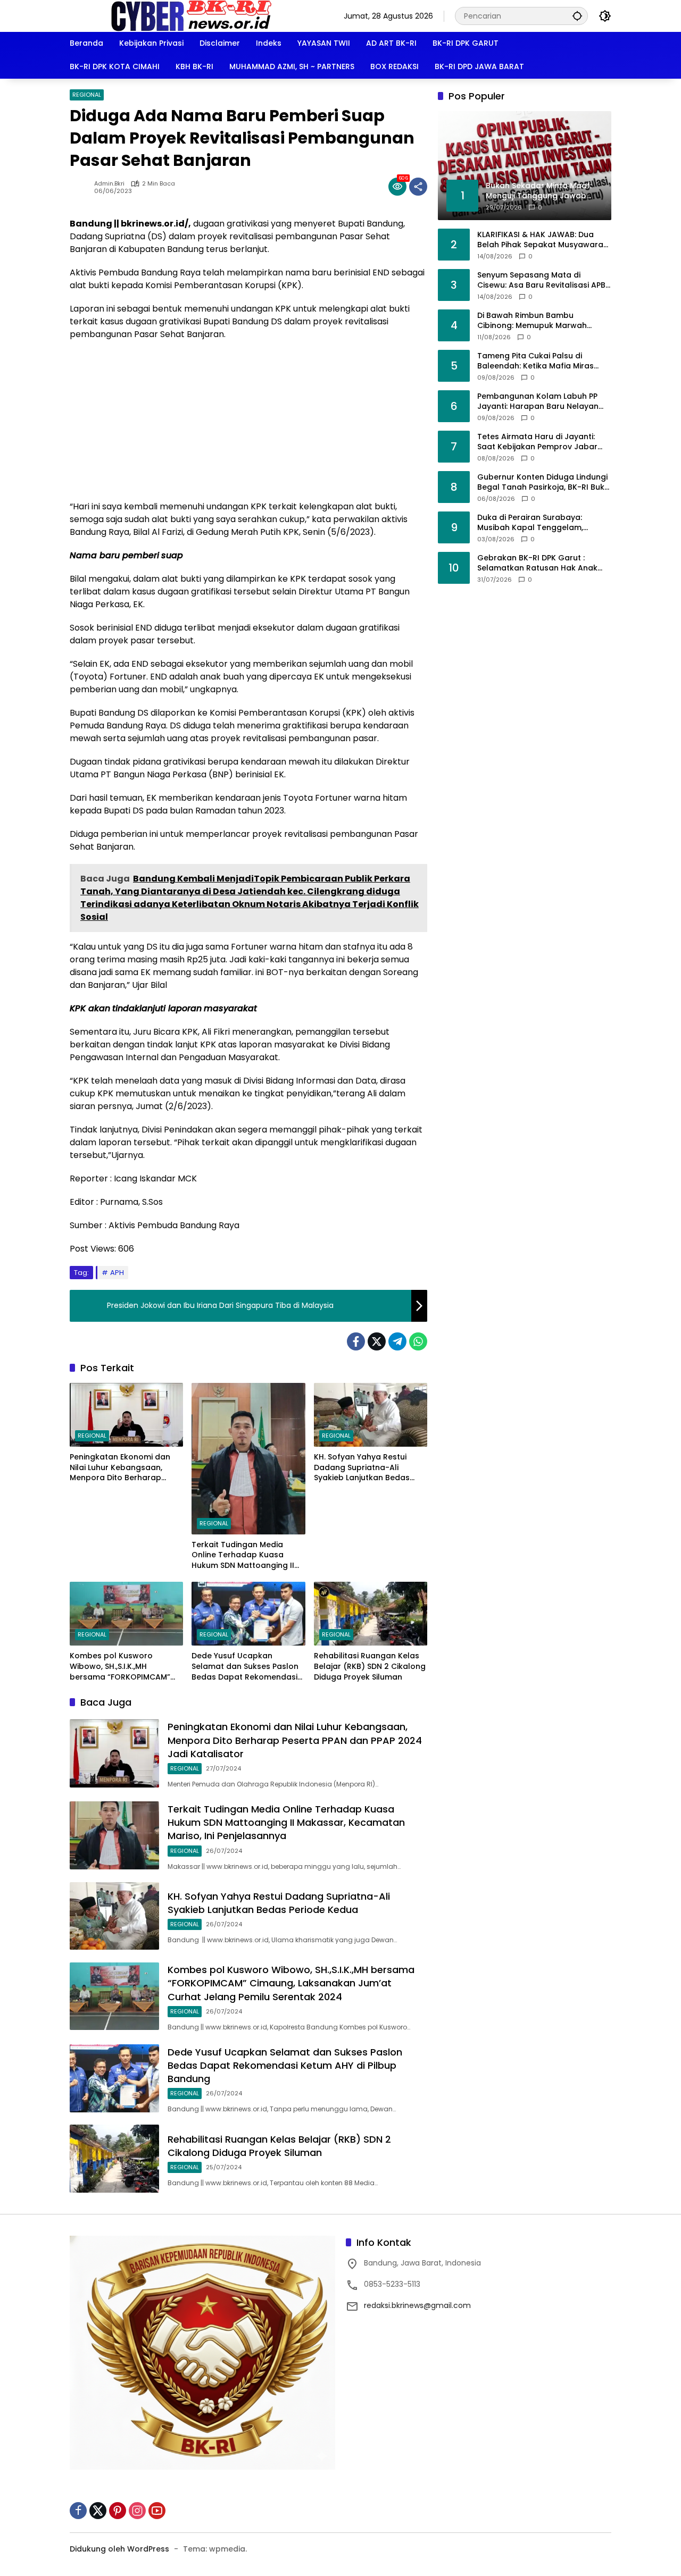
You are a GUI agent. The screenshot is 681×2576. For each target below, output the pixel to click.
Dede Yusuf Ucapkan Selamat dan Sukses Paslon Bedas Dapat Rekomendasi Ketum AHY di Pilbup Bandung (245, 1667)
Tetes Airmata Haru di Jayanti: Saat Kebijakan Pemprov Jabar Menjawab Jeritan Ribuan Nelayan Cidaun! (543, 442)
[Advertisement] (248, 426)
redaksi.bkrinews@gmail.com (417, 2305)
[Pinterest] (118, 2511)
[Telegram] (397, 1341)
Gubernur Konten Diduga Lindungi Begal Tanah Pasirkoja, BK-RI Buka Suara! (543, 482)
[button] (577, 16)
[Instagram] (137, 2511)
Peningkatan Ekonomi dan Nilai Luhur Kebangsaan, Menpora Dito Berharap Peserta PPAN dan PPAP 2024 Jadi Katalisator (125, 1468)
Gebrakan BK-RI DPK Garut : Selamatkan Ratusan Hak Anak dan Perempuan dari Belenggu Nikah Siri (537, 563)
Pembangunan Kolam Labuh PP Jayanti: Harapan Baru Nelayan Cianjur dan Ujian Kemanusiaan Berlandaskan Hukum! (538, 401)
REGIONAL (87, 95)
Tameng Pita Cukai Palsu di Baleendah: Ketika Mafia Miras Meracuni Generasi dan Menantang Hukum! (535, 361)
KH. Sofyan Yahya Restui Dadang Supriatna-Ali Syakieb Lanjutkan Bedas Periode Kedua (362, 1468)
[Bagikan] (418, 187)
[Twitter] (377, 1341)
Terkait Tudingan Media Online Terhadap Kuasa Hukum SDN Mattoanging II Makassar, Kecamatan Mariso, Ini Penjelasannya (243, 1555)
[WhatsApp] (418, 1341)
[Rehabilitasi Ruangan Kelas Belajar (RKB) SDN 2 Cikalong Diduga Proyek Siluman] (371, 1614)
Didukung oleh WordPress (119, 2549)
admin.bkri (109, 184)
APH (117, 1273)
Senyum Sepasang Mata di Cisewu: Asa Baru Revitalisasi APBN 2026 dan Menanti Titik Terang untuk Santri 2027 (544, 280)
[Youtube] (157, 2511)
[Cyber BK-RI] (192, 15)
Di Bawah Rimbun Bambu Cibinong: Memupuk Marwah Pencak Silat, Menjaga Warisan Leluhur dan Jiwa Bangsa (536, 320)
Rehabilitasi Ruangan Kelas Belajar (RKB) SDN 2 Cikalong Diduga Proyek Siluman (370, 1666)
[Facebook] (356, 1341)
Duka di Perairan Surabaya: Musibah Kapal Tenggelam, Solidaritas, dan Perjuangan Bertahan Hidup (531, 522)
